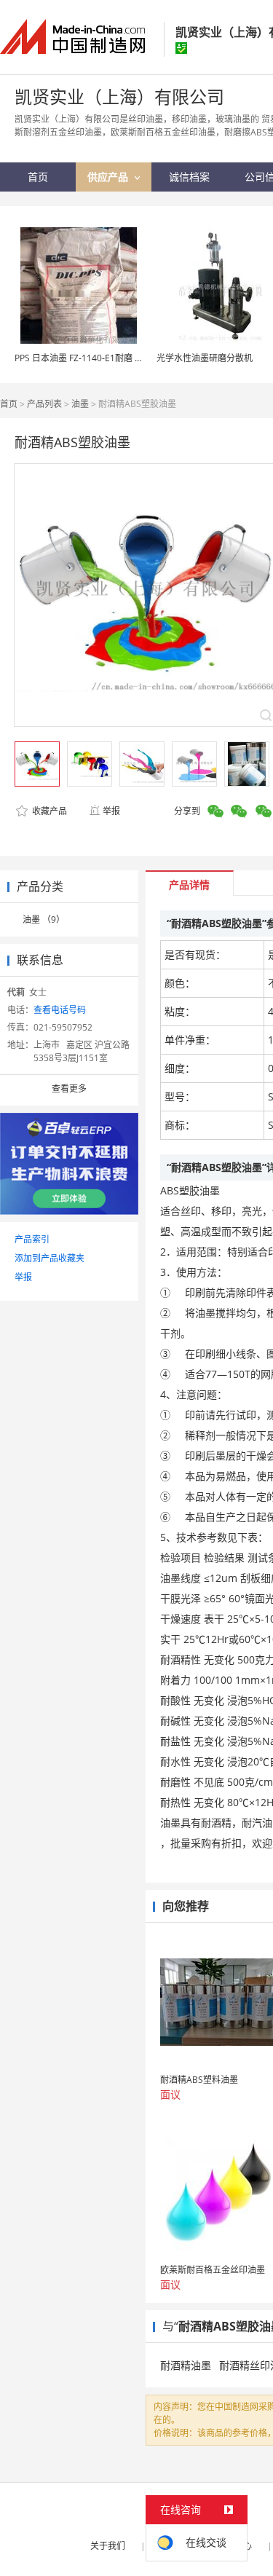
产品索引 (32, 1239)
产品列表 (44, 404)
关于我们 (108, 2546)
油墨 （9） (44, 919)
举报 (111, 811)
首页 (9, 404)
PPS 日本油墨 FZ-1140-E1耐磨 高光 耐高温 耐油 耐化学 (122, 358)
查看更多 (69, 1088)
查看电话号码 (60, 1010)
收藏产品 (48, 811)
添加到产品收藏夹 (50, 1258)
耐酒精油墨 (186, 2365)
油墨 (80, 404)
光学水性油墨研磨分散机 (205, 358)
